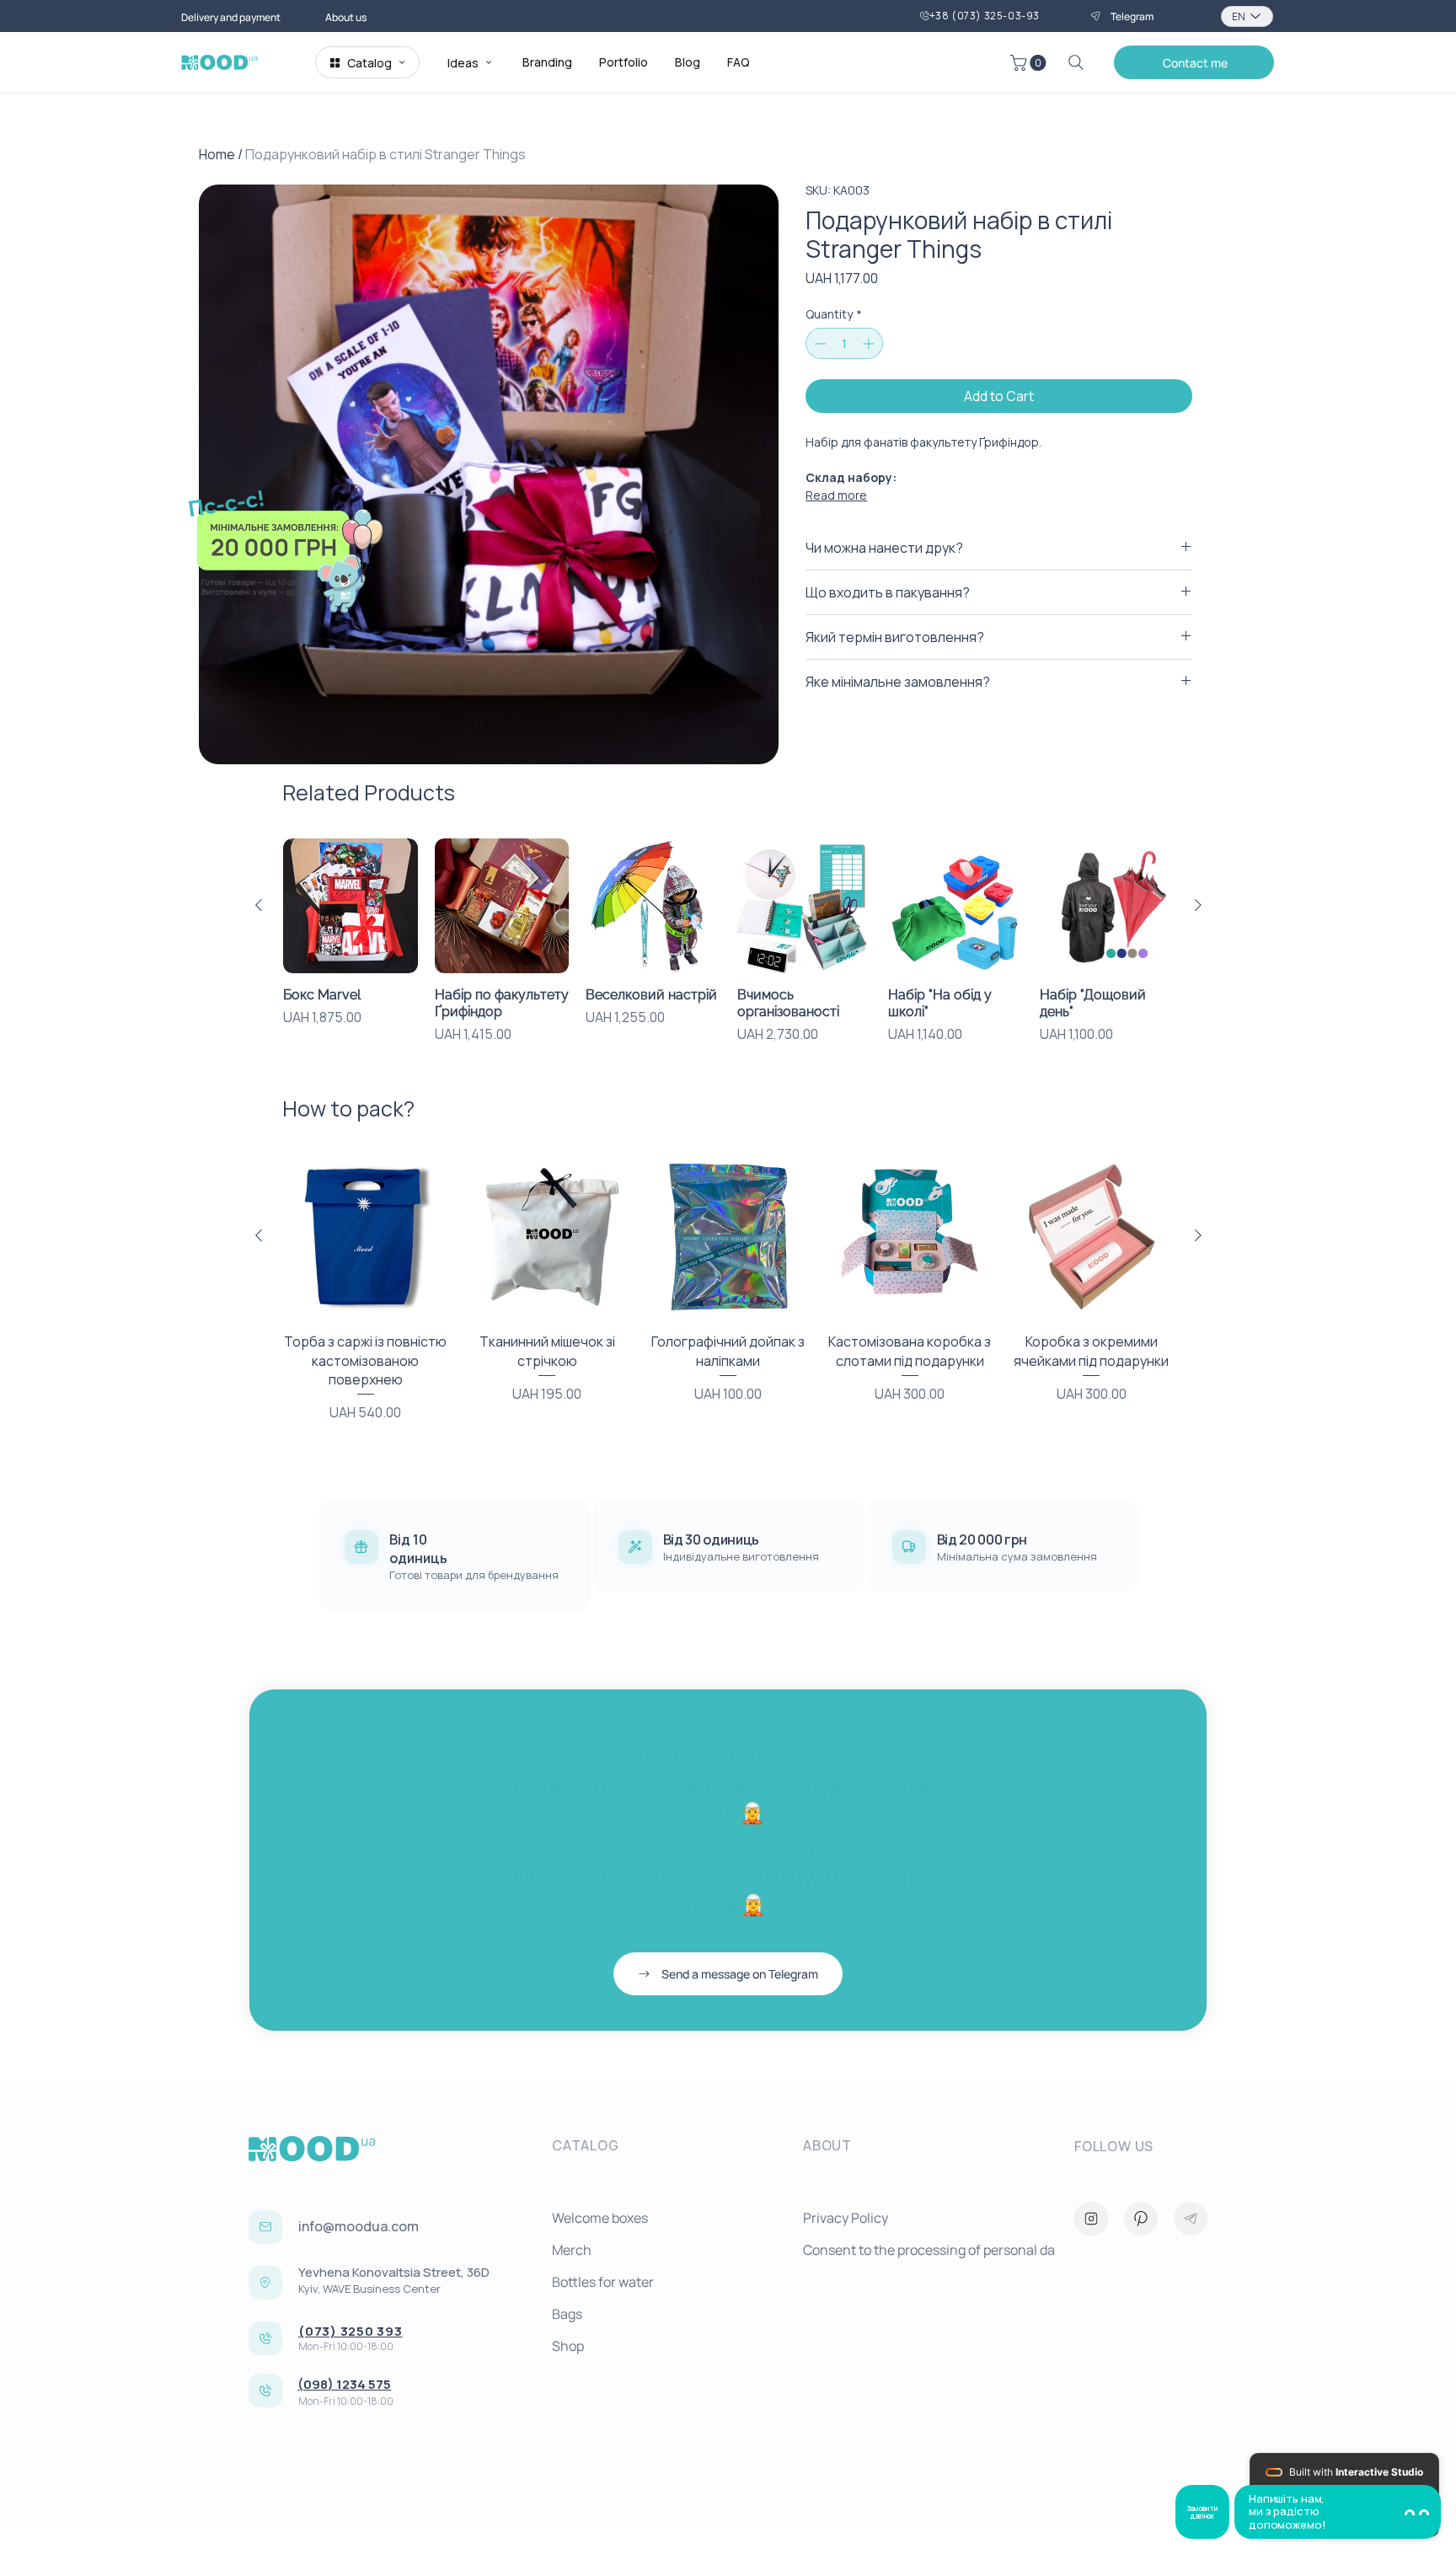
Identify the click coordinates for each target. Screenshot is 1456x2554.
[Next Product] (1198, 905)
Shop (568, 2346)
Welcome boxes (600, 2218)
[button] (1030, 63)
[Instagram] (1091, 2219)
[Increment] (870, 343)
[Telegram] (1191, 2219)
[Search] (1076, 62)
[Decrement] (819, 343)
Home (217, 154)
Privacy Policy (846, 2218)
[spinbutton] (844, 343)
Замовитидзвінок (1202, 2512)
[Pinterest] (1141, 2219)
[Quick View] (351, 906)
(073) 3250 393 (351, 2331)
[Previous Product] (259, 905)
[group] (728, 941)
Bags (567, 2314)
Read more (836, 495)
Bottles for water (603, 2282)
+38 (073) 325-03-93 (985, 16)
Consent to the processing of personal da (922, 2250)
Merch (572, 2250)
